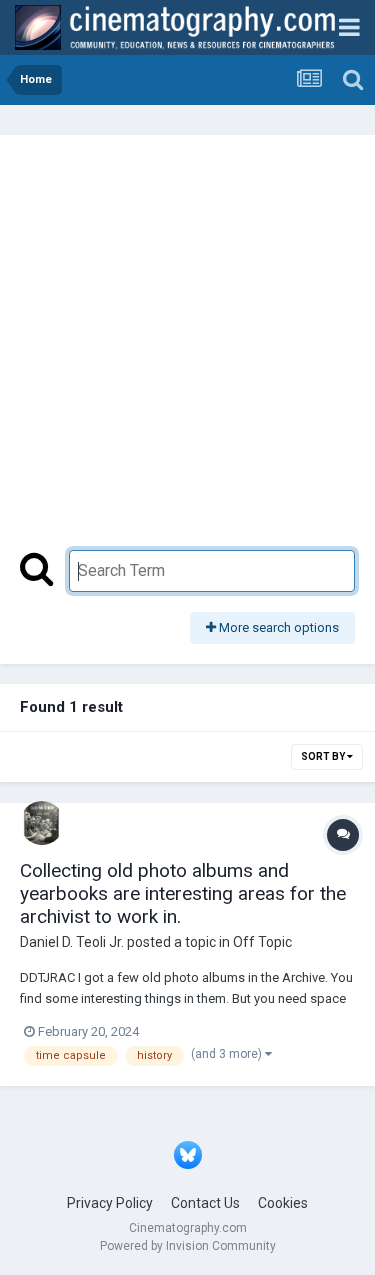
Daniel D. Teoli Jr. (72, 942)
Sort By (324, 756)
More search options (277, 627)
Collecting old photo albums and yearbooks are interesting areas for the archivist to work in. (183, 893)
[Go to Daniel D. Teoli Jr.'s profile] (42, 823)
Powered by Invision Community (188, 1246)
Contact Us (205, 1203)
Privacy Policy (110, 1203)
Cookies (283, 1203)
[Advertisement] (187, 352)
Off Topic (262, 942)
